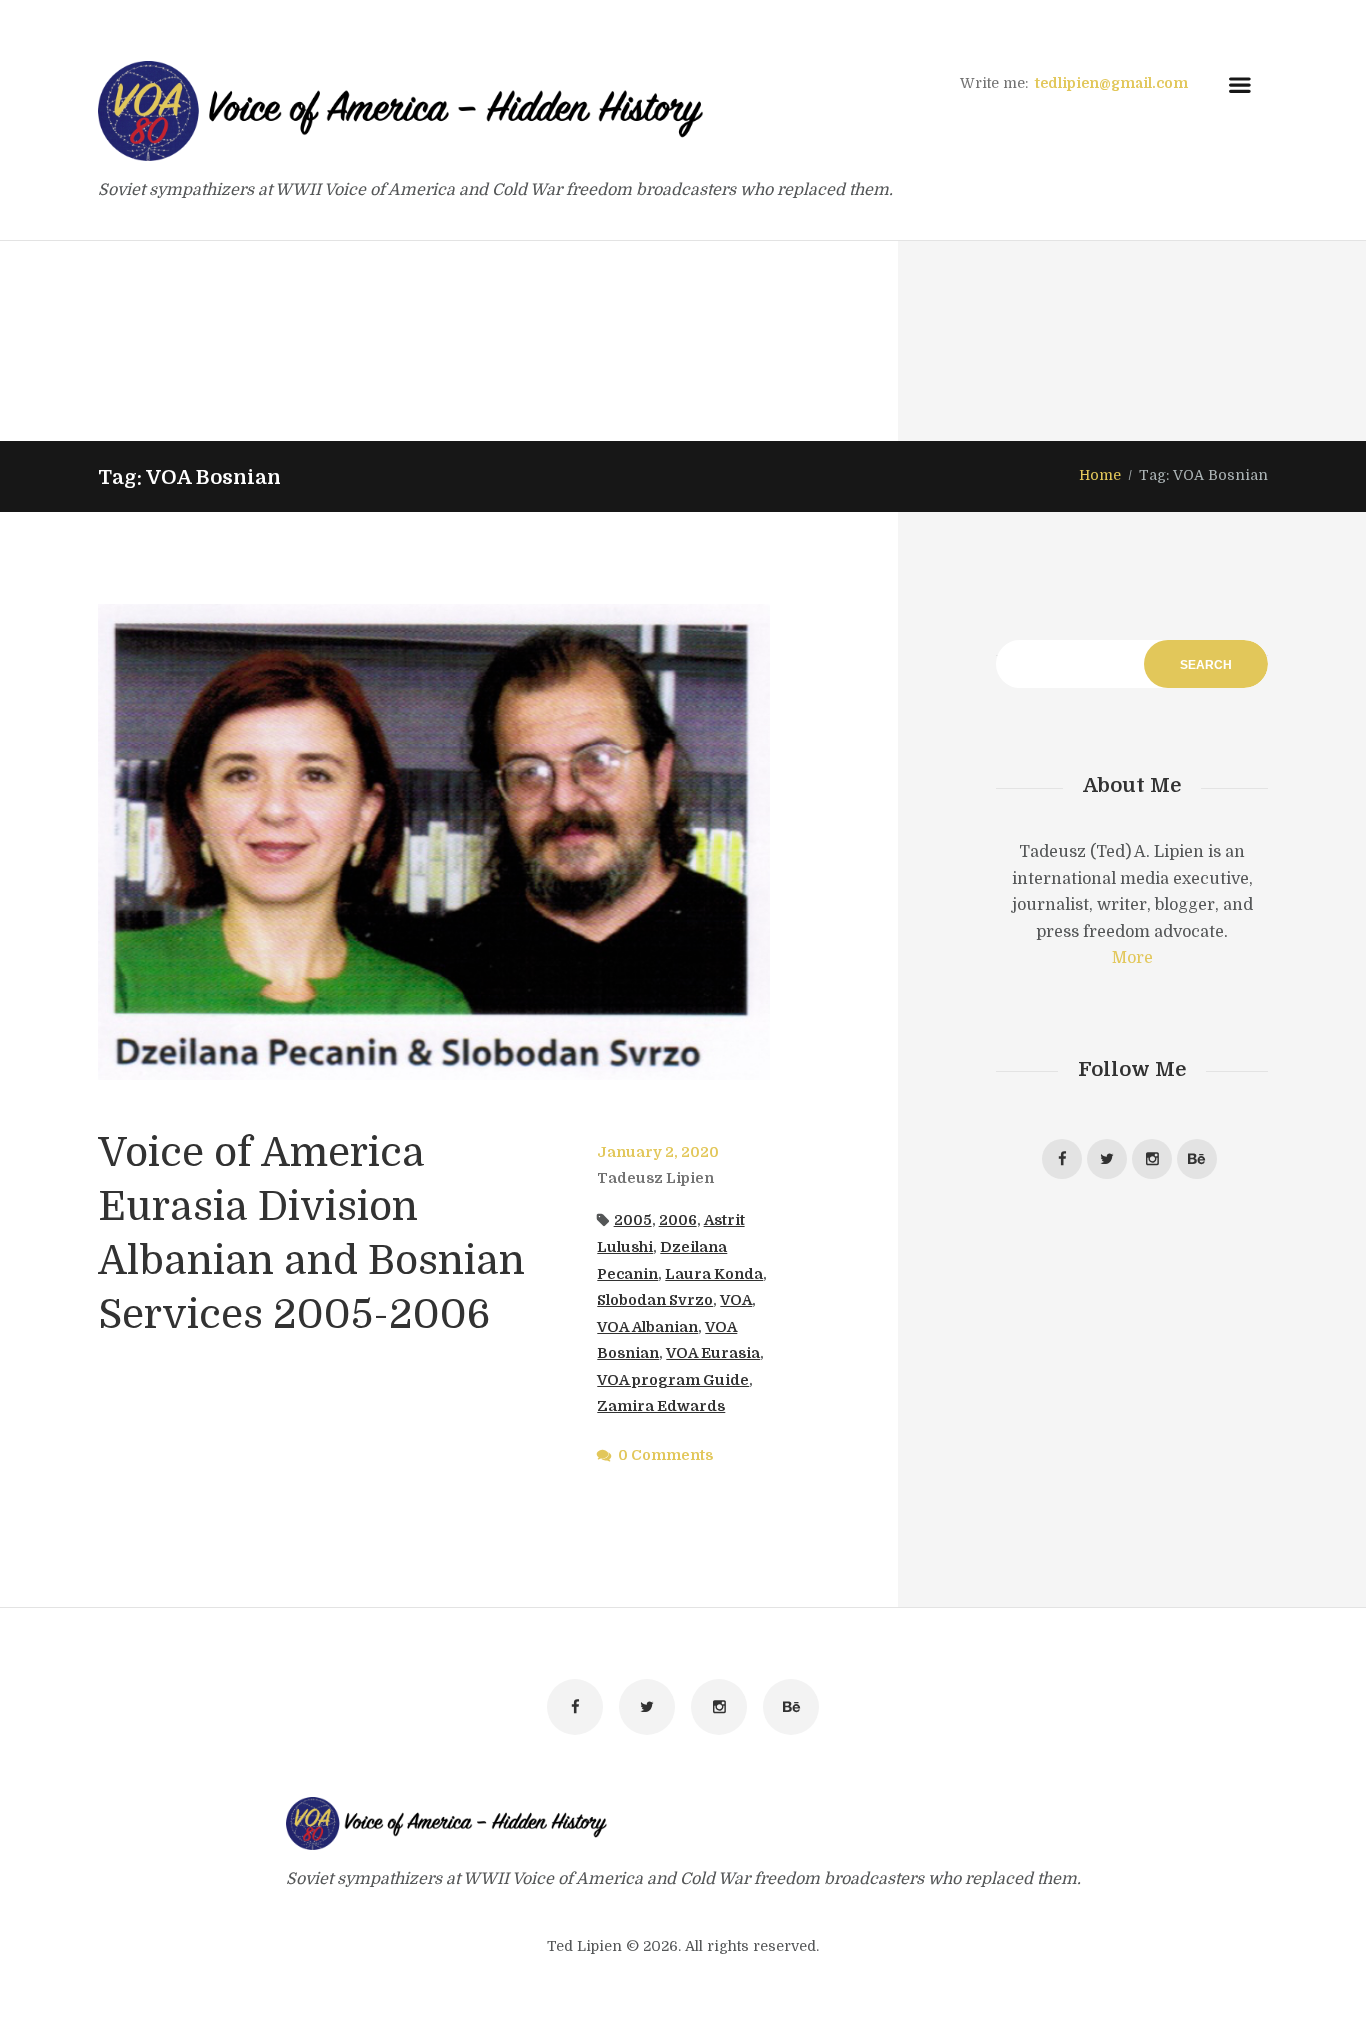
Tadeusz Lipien (655, 1178)
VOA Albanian (647, 1327)
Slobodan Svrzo (655, 1300)
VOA (736, 1300)
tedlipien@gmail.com (1111, 83)
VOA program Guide (673, 1380)
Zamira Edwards (661, 1406)
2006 (678, 1220)
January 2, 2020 (658, 1152)
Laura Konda (714, 1274)
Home (1100, 475)
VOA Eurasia (713, 1353)
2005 (633, 1220)
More (1132, 958)
